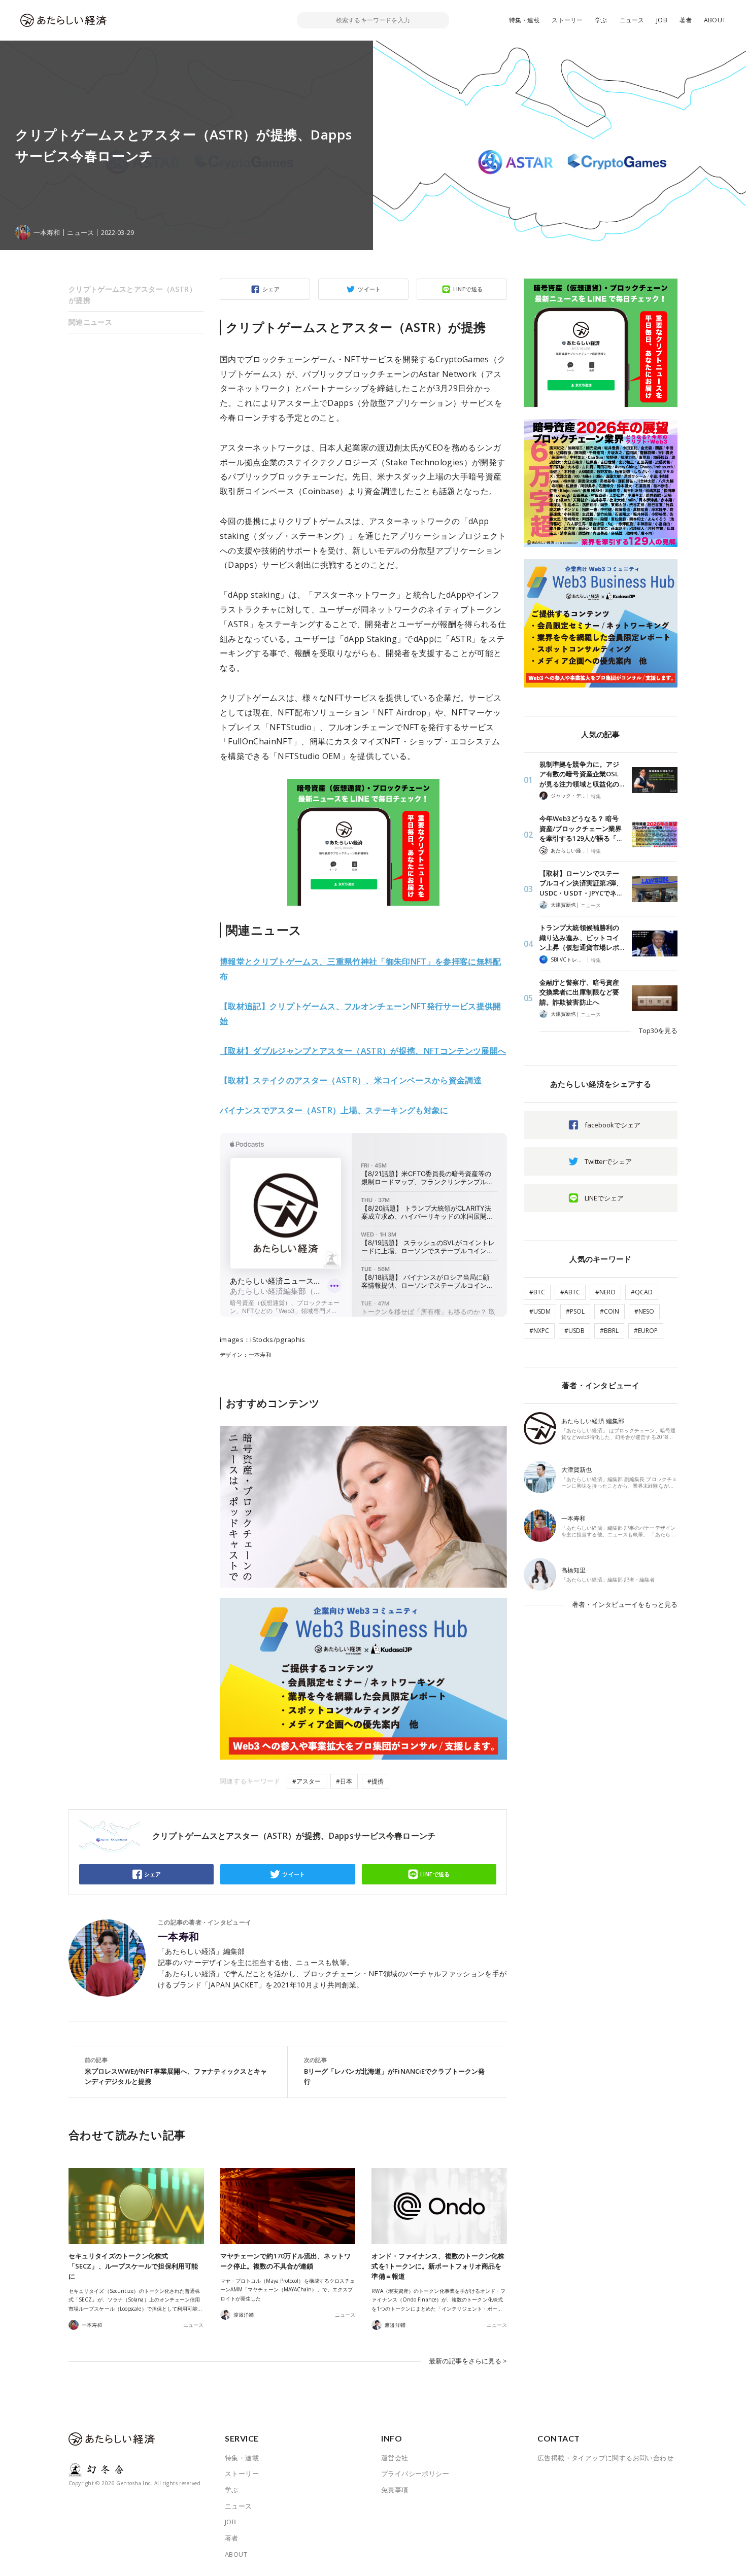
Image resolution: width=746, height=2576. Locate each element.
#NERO (605, 1292)
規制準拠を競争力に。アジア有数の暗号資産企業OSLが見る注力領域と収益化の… (582, 774)
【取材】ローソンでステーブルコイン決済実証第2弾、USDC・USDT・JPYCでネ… (581, 883)
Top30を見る (658, 1031)
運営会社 (395, 2458)
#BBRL (609, 1331)
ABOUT (715, 20)
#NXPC (539, 1331)
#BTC (537, 1292)
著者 (686, 20)
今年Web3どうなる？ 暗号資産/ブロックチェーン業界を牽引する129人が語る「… (581, 828)
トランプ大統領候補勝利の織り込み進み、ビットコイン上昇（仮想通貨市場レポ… (582, 937)
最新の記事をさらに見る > (468, 2361)
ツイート (369, 289)
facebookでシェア (613, 1125)
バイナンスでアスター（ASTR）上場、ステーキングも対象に (334, 1110)
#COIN (609, 1311)
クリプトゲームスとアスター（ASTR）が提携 (132, 295)
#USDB (574, 1331)
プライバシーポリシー (415, 2474)
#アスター (307, 1781)
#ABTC (570, 1292)
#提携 (376, 1781)
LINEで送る (468, 289)
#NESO (644, 1311)
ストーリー (567, 20)
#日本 (344, 1781)
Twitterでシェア (608, 1161)
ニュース (632, 20)
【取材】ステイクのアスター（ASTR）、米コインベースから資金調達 (351, 1080)
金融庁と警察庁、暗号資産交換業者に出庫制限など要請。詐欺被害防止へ (579, 992)
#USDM (540, 1311)
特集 (596, 796)
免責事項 (395, 2490)
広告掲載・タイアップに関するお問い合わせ (605, 2458)
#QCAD (642, 1292)
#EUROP (646, 1331)
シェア (271, 289)
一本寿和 (179, 1937)
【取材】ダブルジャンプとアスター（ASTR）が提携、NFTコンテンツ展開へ (363, 1051)
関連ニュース (90, 322)
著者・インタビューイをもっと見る (625, 1604)
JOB (662, 20)
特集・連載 (524, 20)
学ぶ (601, 20)
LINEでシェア (604, 1198)
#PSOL (575, 1311)
